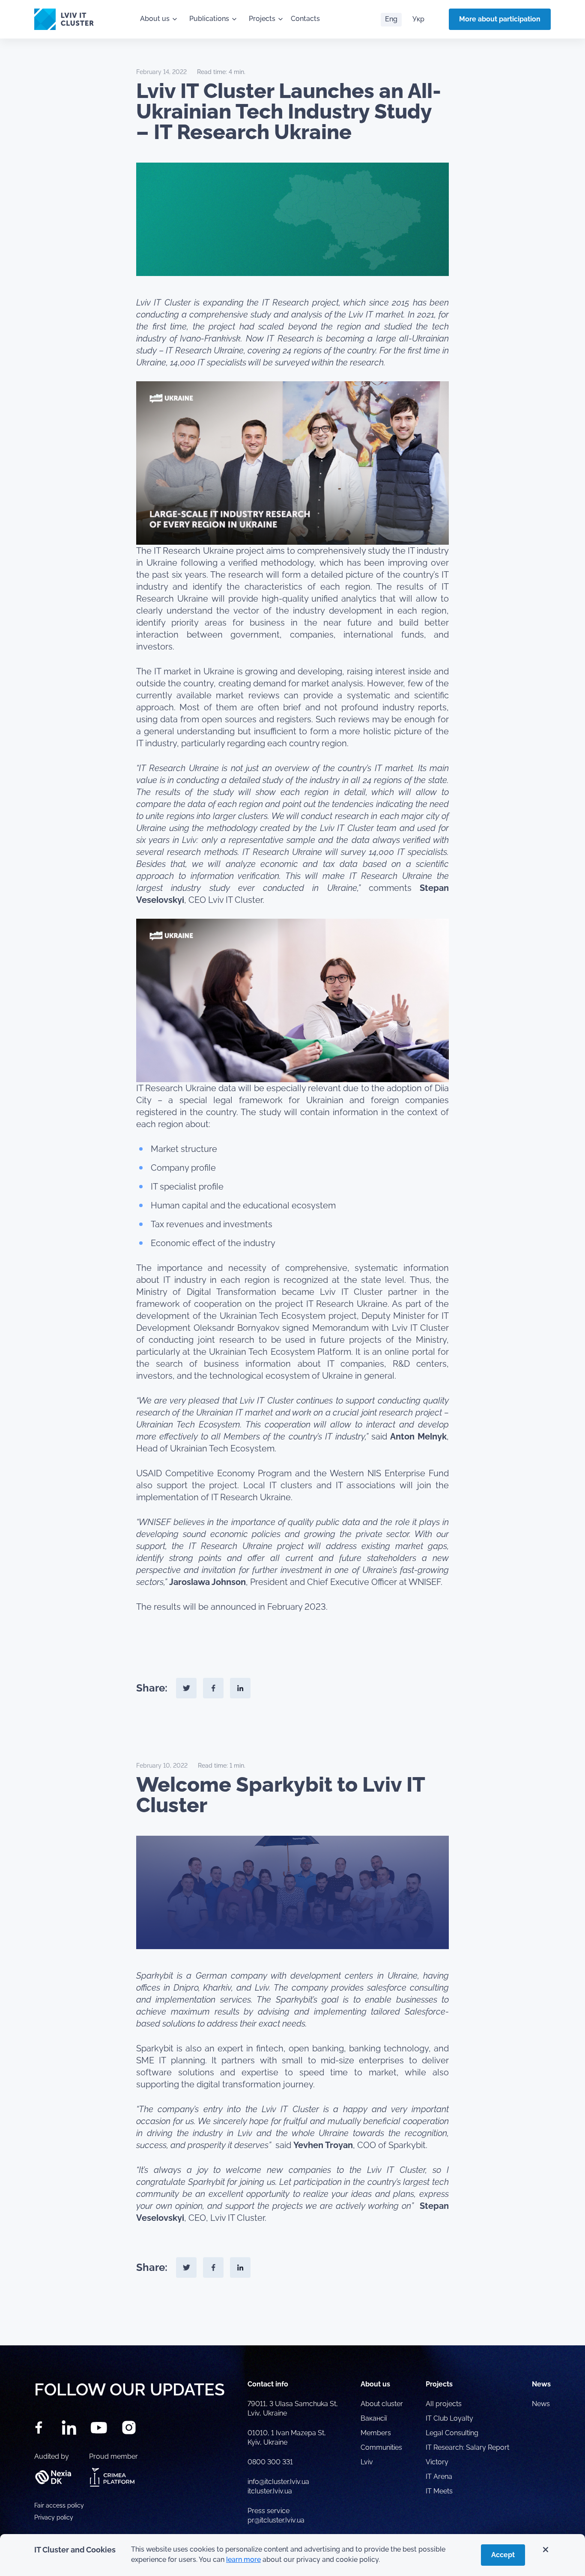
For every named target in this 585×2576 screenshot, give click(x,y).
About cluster (382, 2404)
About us (155, 19)
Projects (262, 19)
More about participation (500, 19)
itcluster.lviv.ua (270, 2491)
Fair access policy (59, 2505)
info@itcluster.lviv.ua (278, 2482)
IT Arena (439, 2477)
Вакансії (374, 2418)
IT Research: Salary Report (467, 2447)
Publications (209, 19)
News (541, 2404)
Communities (381, 2447)
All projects (444, 2404)
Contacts (305, 19)
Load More (292, 2325)
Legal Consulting (452, 2433)
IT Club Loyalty (449, 2418)
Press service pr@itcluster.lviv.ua (276, 2515)
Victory (437, 2462)
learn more (243, 2560)
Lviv (367, 2462)
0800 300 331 (270, 2462)
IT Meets (440, 2491)
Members (376, 2433)
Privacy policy (54, 2517)
